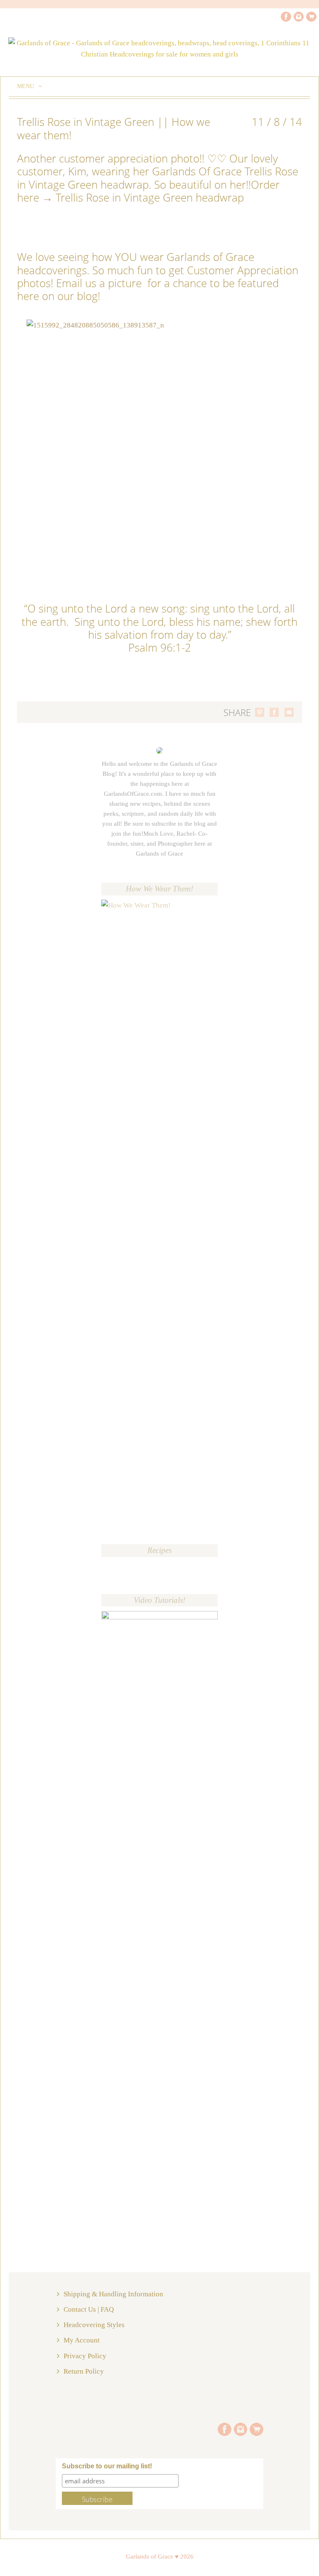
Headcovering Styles (94, 2325)
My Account (82, 2340)
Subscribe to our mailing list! (107, 2466)
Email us (78, 283)
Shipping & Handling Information (113, 2294)
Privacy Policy (85, 2356)
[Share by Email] (289, 712)
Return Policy (84, 2371)
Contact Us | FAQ (89, 2309)
